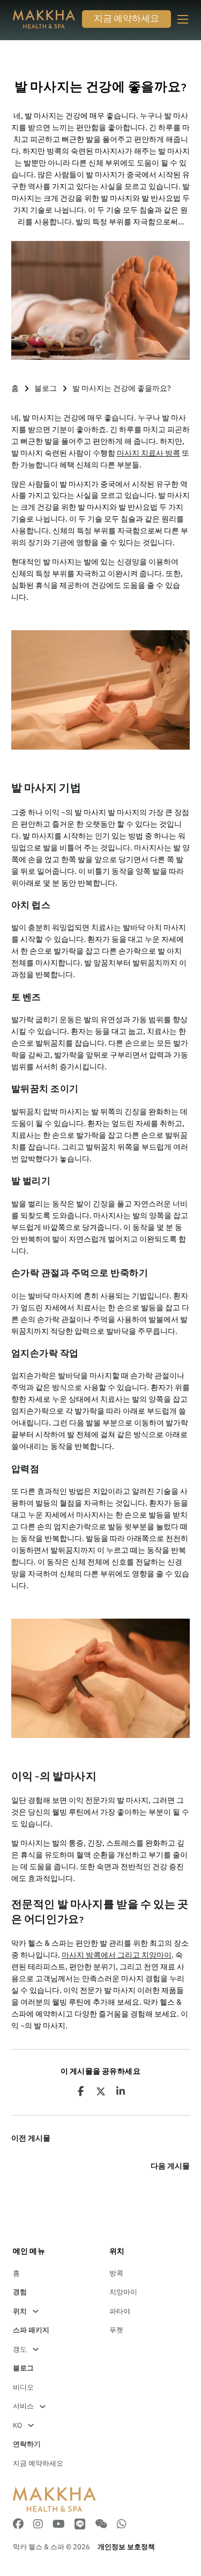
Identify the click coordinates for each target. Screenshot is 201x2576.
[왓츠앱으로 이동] (122, 2525)
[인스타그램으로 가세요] (38, 2525)
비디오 (23, 2387)
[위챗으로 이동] (101, 2525)
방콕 (116, 2273)
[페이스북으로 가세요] (18, 2525)
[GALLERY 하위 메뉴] (36, 2349)
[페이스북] (80, 2091)
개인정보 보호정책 (126, 2547)
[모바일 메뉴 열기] (183, 19)
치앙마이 (123, 2292)
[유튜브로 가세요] (59, 2525)
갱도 (20, 2349)
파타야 (120, 2311)
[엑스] (101, 2091)
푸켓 (116, 2330)
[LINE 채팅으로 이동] (80, 2525)
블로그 (46, 388)
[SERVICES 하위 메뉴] (43, 2407)
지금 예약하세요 (126, 20)
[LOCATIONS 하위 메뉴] (36, 2311)
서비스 (23, 2406)
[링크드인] (121, 2091)
